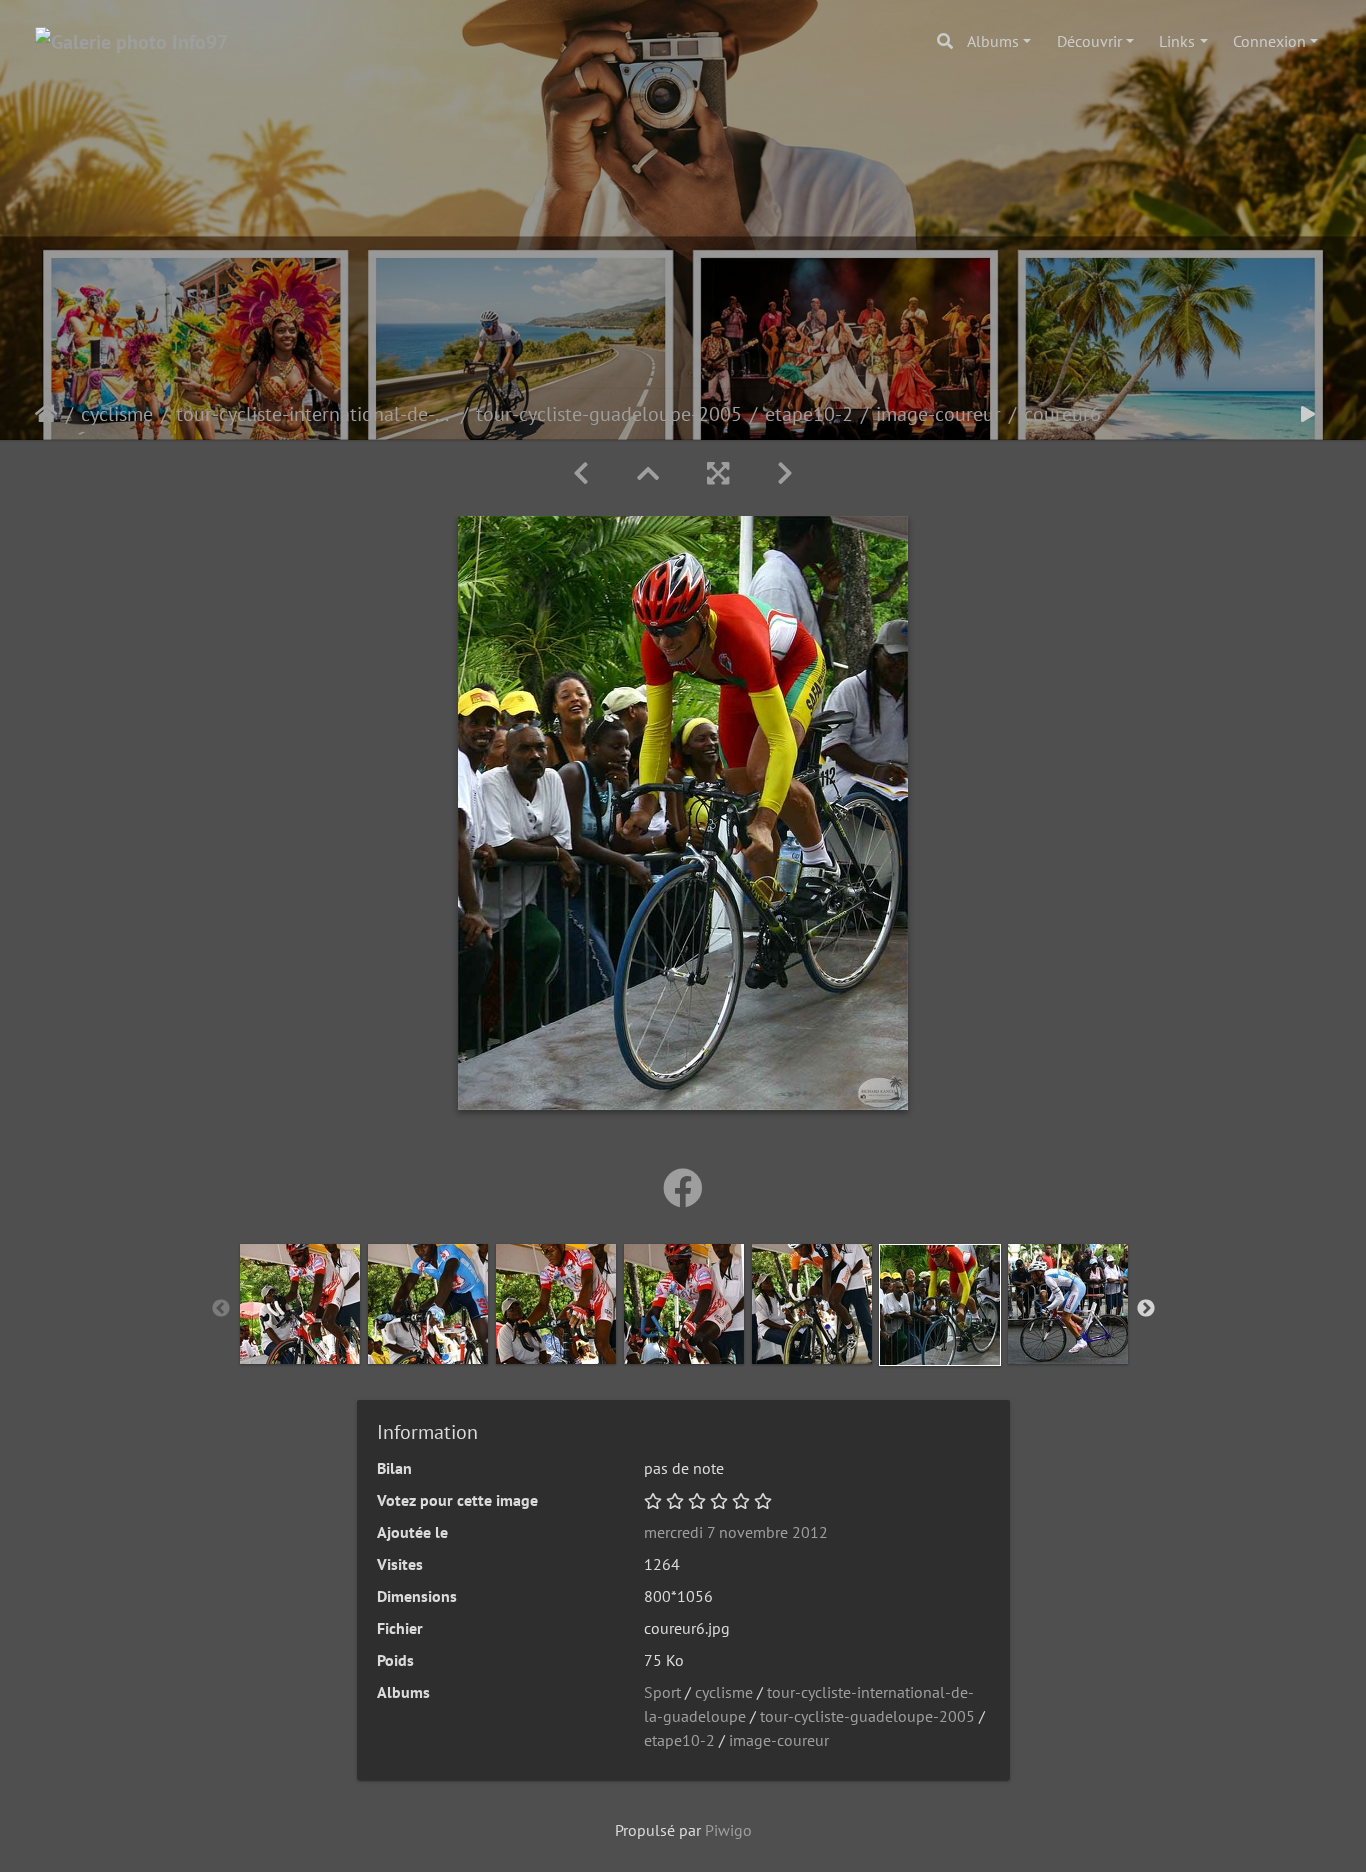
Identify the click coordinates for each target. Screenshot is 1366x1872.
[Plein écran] (718, 473)
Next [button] (1146, 1309)
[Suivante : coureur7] (785, 473)
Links (1177, 41)
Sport (662, 1692)
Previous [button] (221, 1309)
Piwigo (728, 1830)
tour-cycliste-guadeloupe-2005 (609, 414)
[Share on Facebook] (683, 1188)
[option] (300, 1304)
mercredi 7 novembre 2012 (736, 1532)
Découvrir (1089, 41)
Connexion (1269, 41)
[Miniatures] (648, 473)
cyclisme (117, 414)
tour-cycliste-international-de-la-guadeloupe (314, 414)
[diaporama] (1308, 414)
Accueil (46, 414)
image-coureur (938, 414)
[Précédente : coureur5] (581, 473)
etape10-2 (809, 414)
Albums (993, 41)
